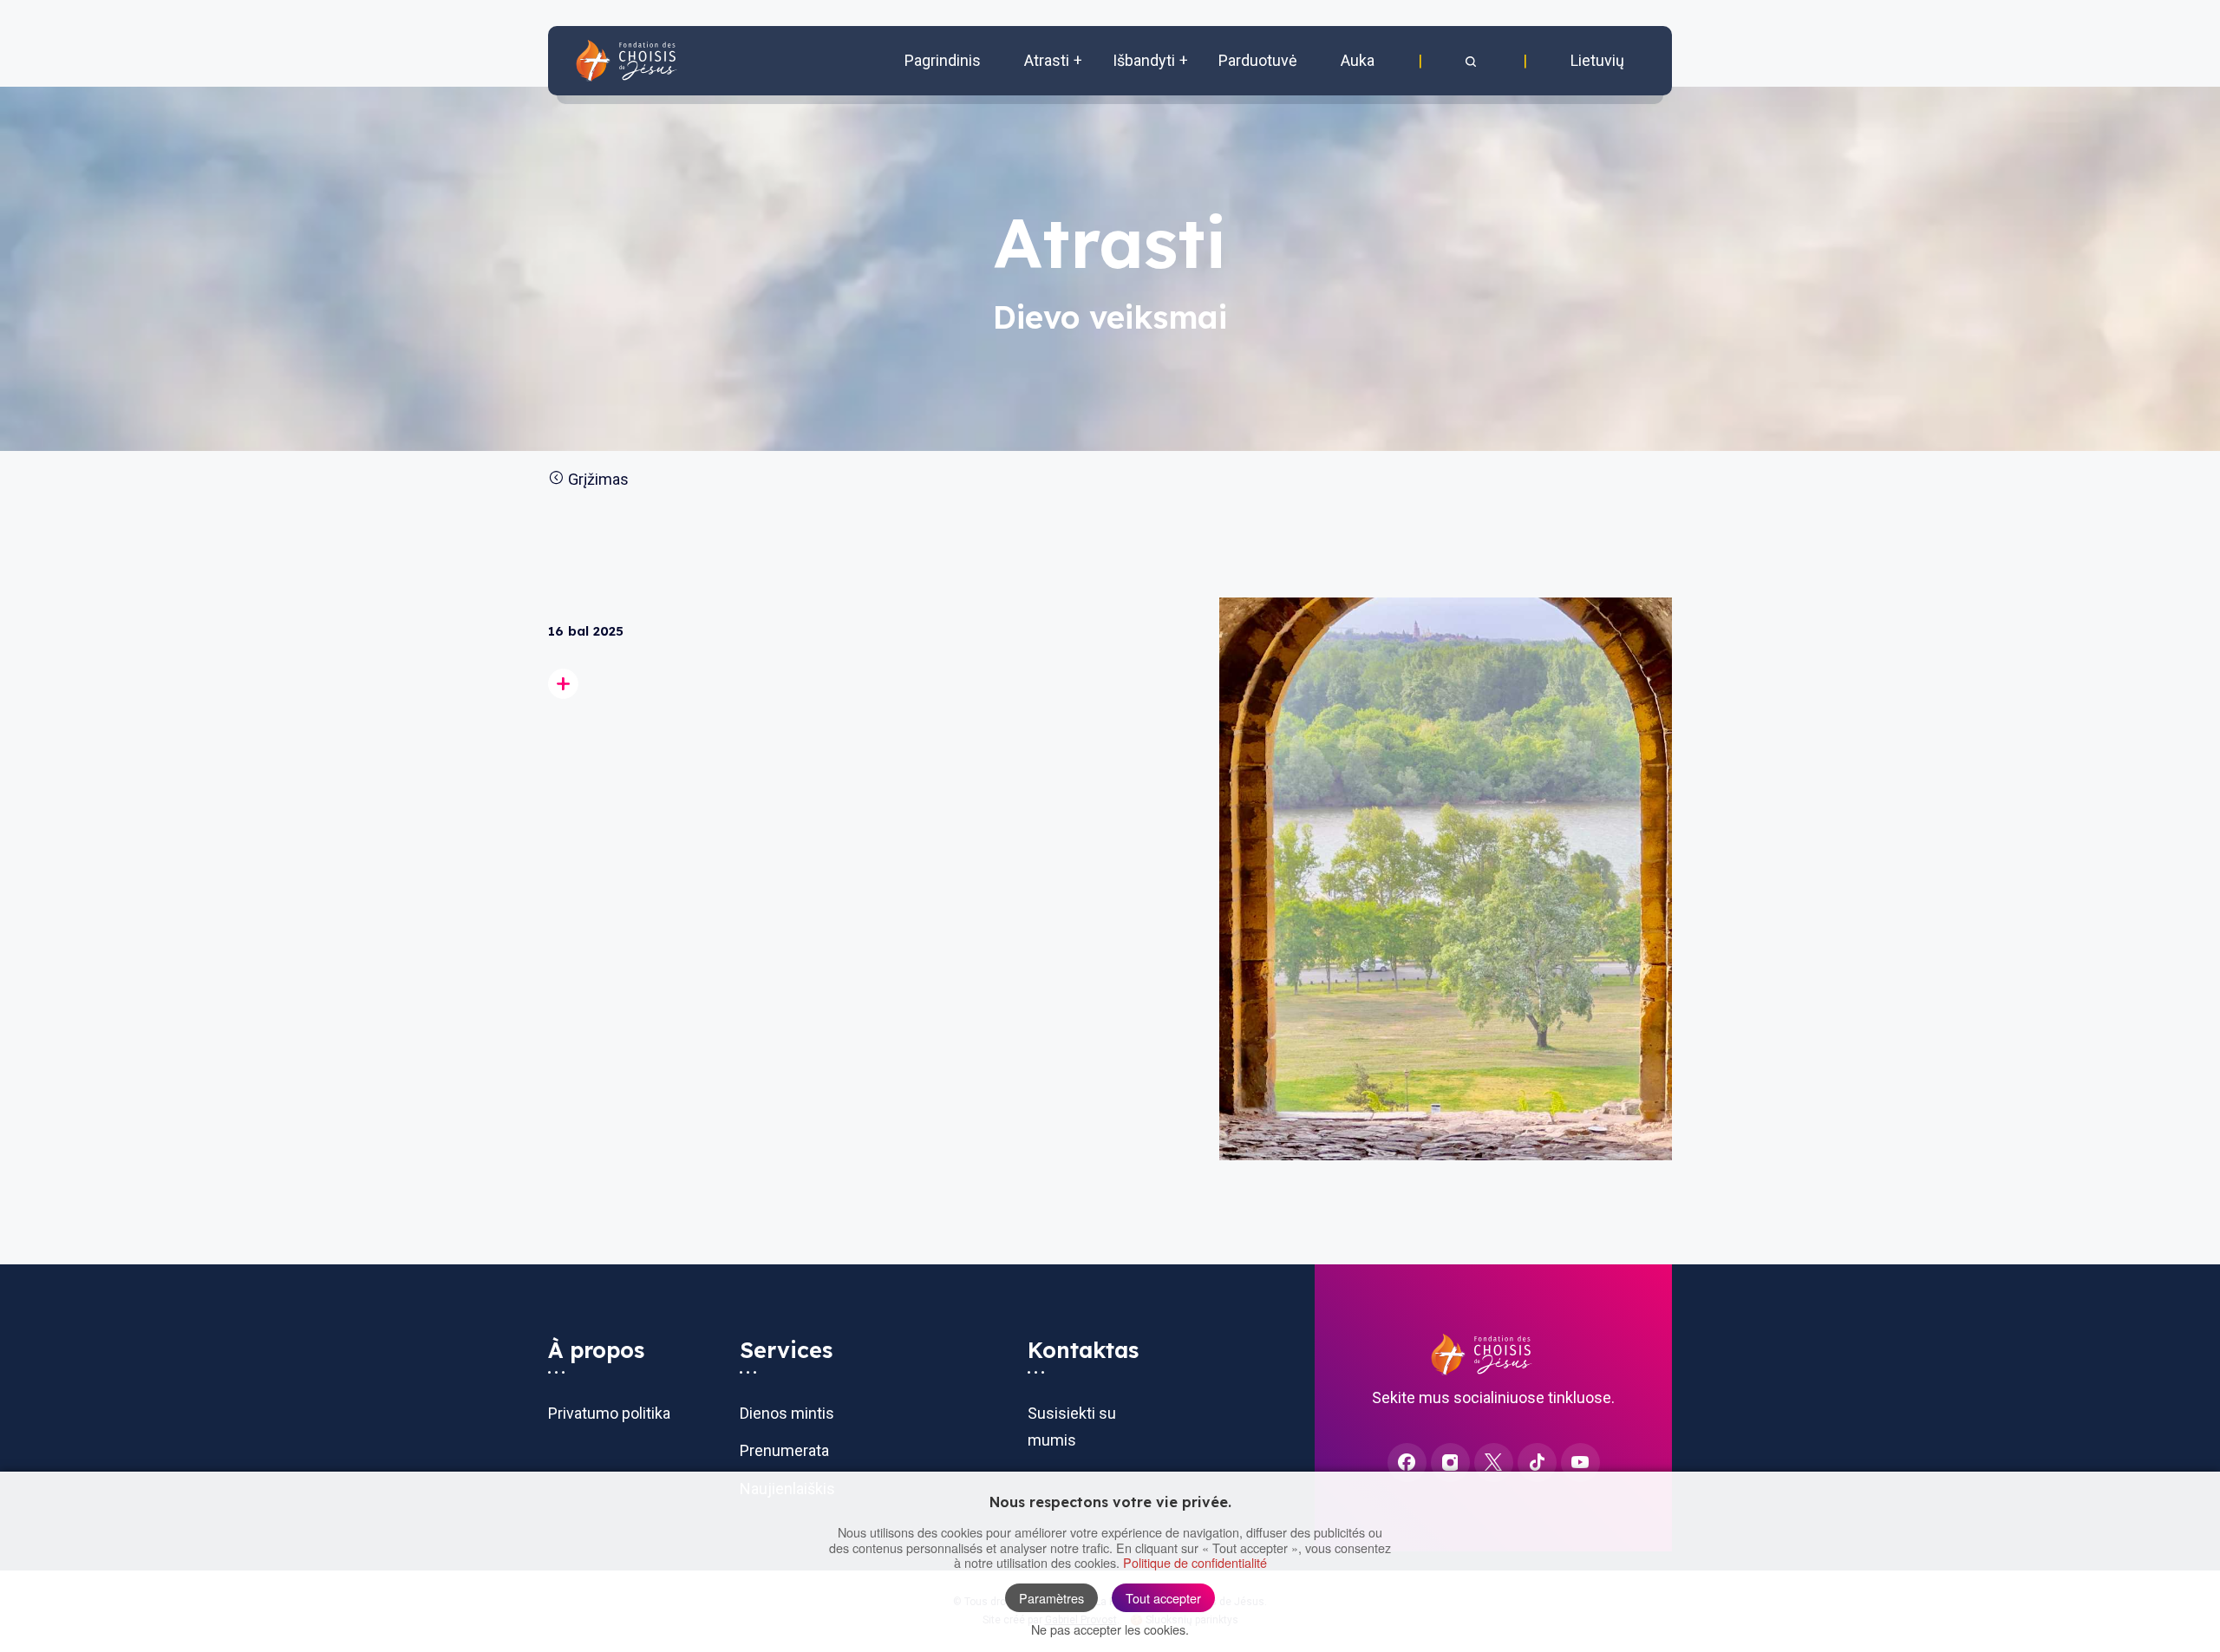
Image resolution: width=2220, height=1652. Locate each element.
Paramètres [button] (1051, 1598)
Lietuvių (1597, 60)
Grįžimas (597, 479)
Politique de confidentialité (1195, 1562)
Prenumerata (784, 1450)
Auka (1358, 60)
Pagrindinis (943, 60)
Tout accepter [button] (1163, 1598)
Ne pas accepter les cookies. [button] (1110, 1629)
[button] (1472, 61)
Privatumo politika (609, 1413)
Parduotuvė (1258, 60)
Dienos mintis (787, 1413)
